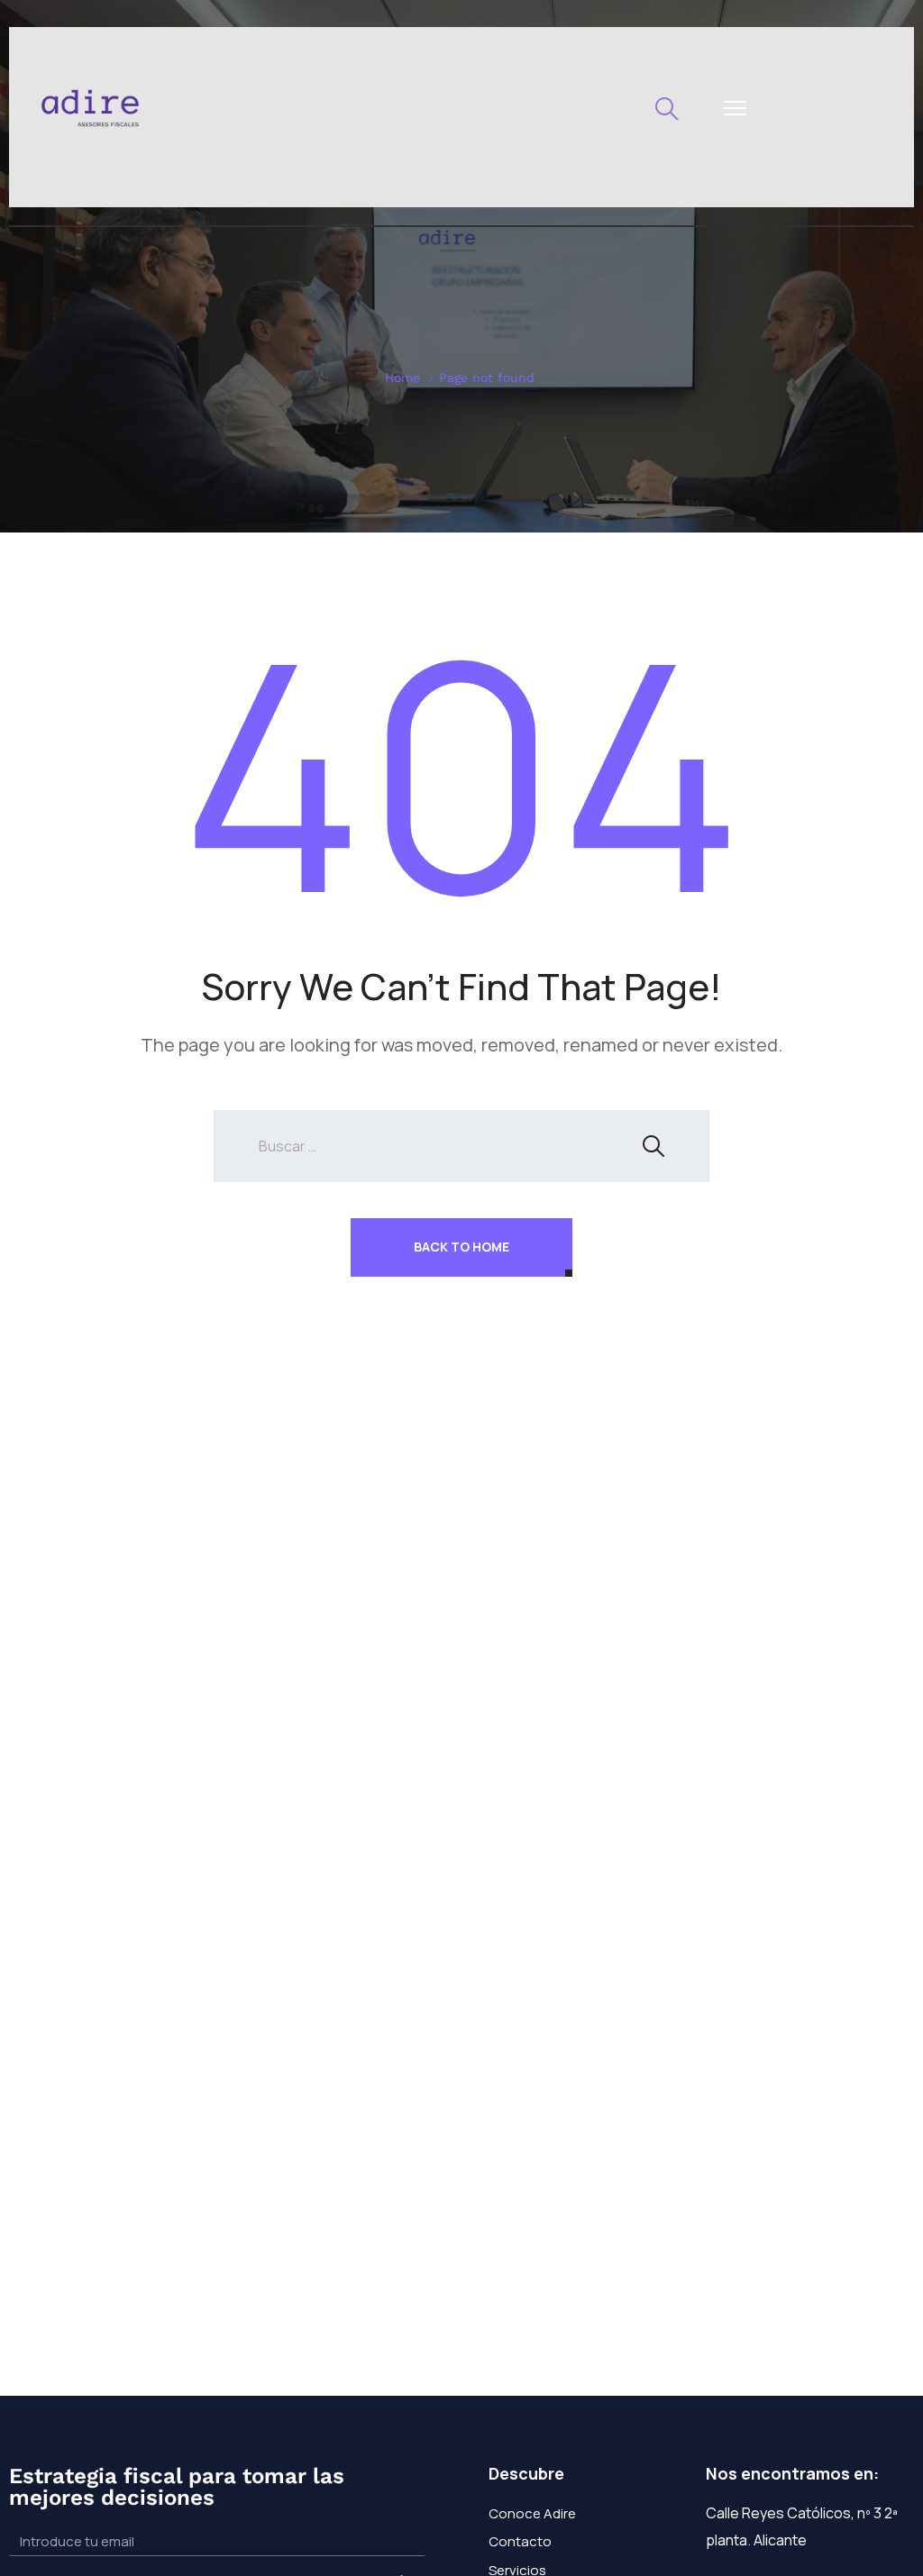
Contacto (520, 2541)
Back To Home (461, 1247)
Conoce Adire (532, 2513)
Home (402, 378)
